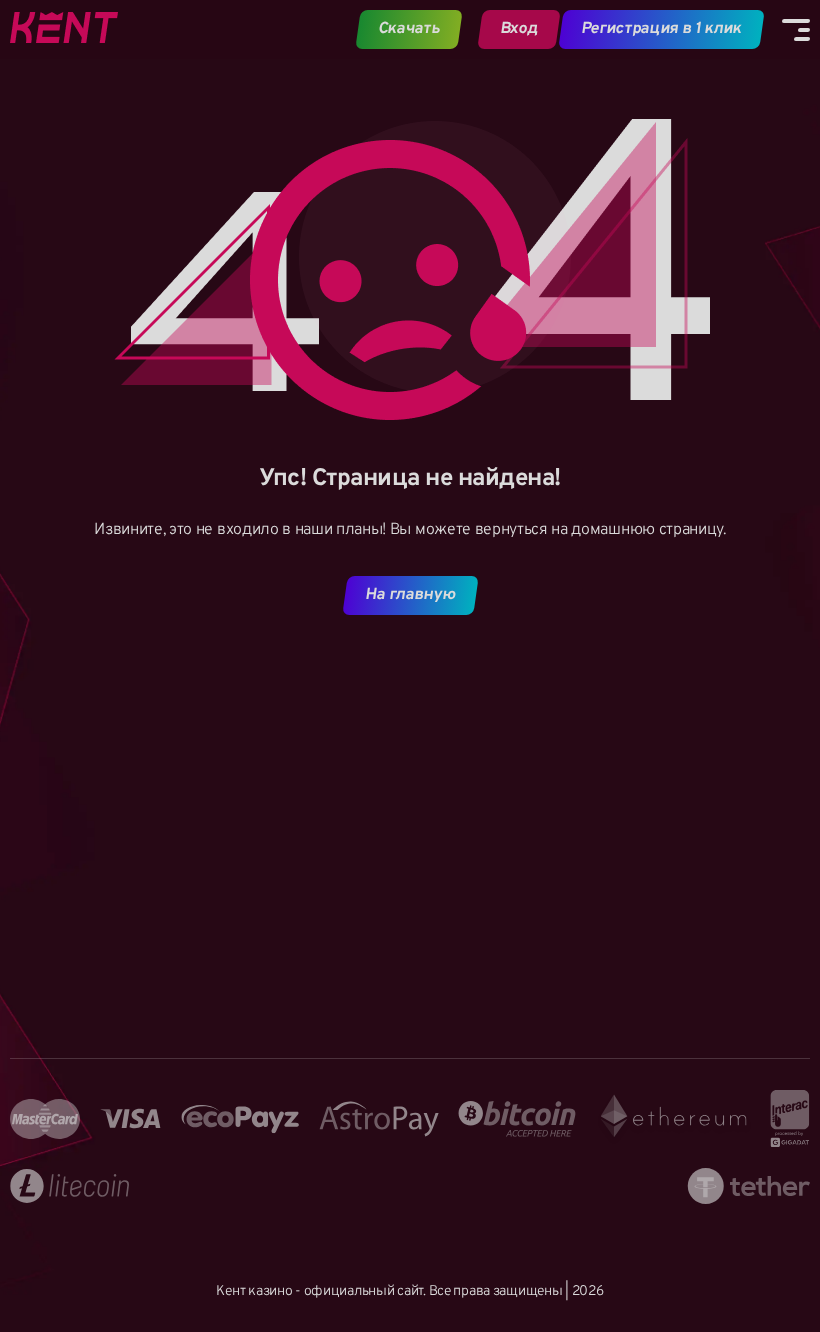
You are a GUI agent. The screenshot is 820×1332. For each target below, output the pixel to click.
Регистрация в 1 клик (661, 29)
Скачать (409, 29)
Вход (518, 29)
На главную (410, 595)
